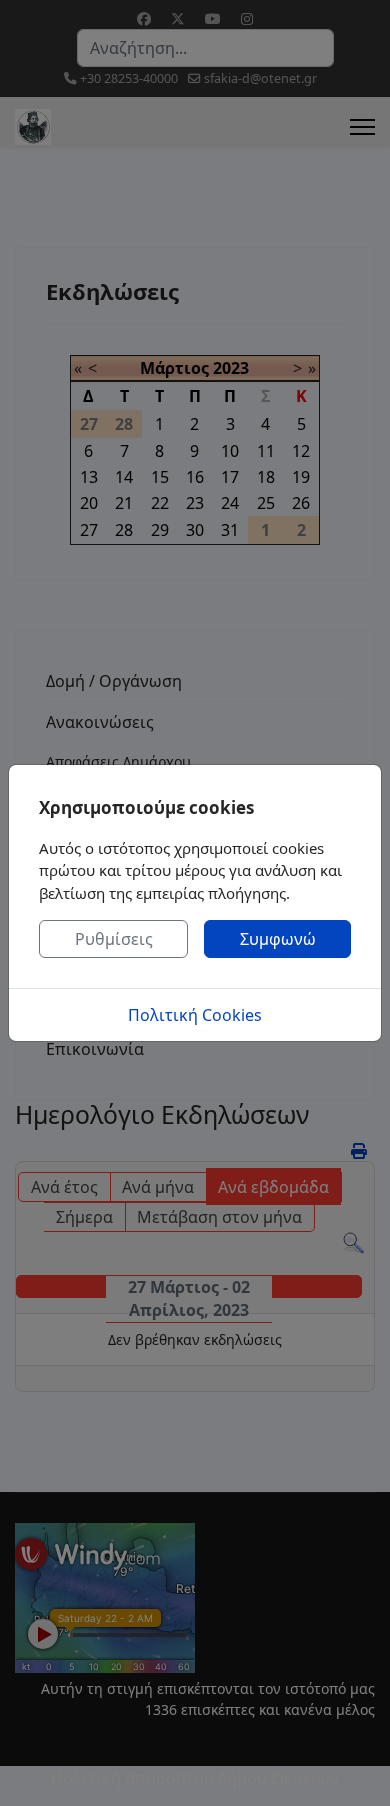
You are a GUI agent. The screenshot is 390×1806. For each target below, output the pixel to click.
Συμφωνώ (278, 939)
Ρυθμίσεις (114, 939)
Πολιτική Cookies (195, 1015)
